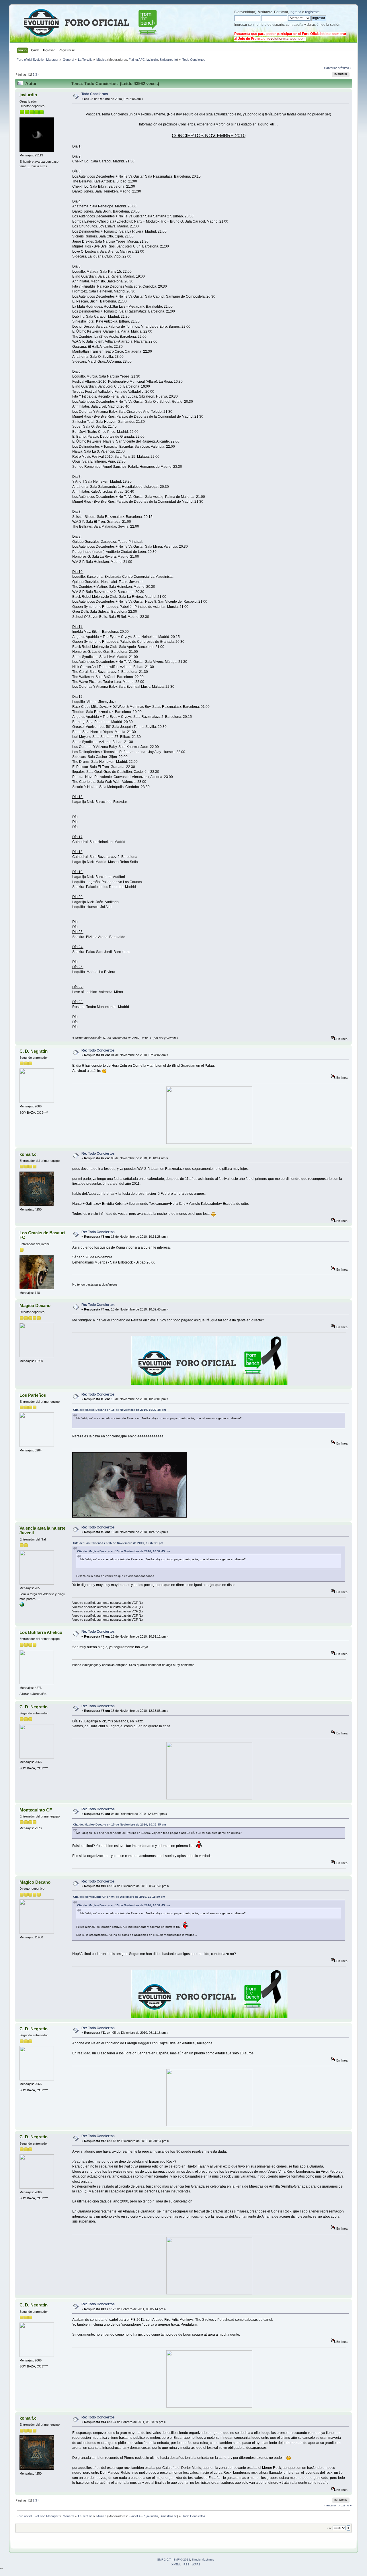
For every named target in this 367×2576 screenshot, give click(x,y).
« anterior (330, 68)
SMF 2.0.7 (164, 2560)
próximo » (345, 68)
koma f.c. (29, 1154)
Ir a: (329, 2528)
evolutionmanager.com (287, 39)
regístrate (312, 12)
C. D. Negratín (34, 1051)
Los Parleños (33, 1395)
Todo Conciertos (95, 94)
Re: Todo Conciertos (98, 1050)
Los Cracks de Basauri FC (42, 1235)
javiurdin (152, 60)
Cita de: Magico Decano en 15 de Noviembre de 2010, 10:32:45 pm (120, 1410)
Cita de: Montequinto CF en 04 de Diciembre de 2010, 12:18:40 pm (119, 1897)
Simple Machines (203, 2560)
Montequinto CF (36, 1810)
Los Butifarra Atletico (41, 1632)
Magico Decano (35, 1305)
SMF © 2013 (182, 2560)
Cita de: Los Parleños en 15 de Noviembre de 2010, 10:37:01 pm (118, 1543)
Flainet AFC (137, 60)
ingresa (295, 12)
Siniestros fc (168, 60)
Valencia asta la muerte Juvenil (42, 1530)
